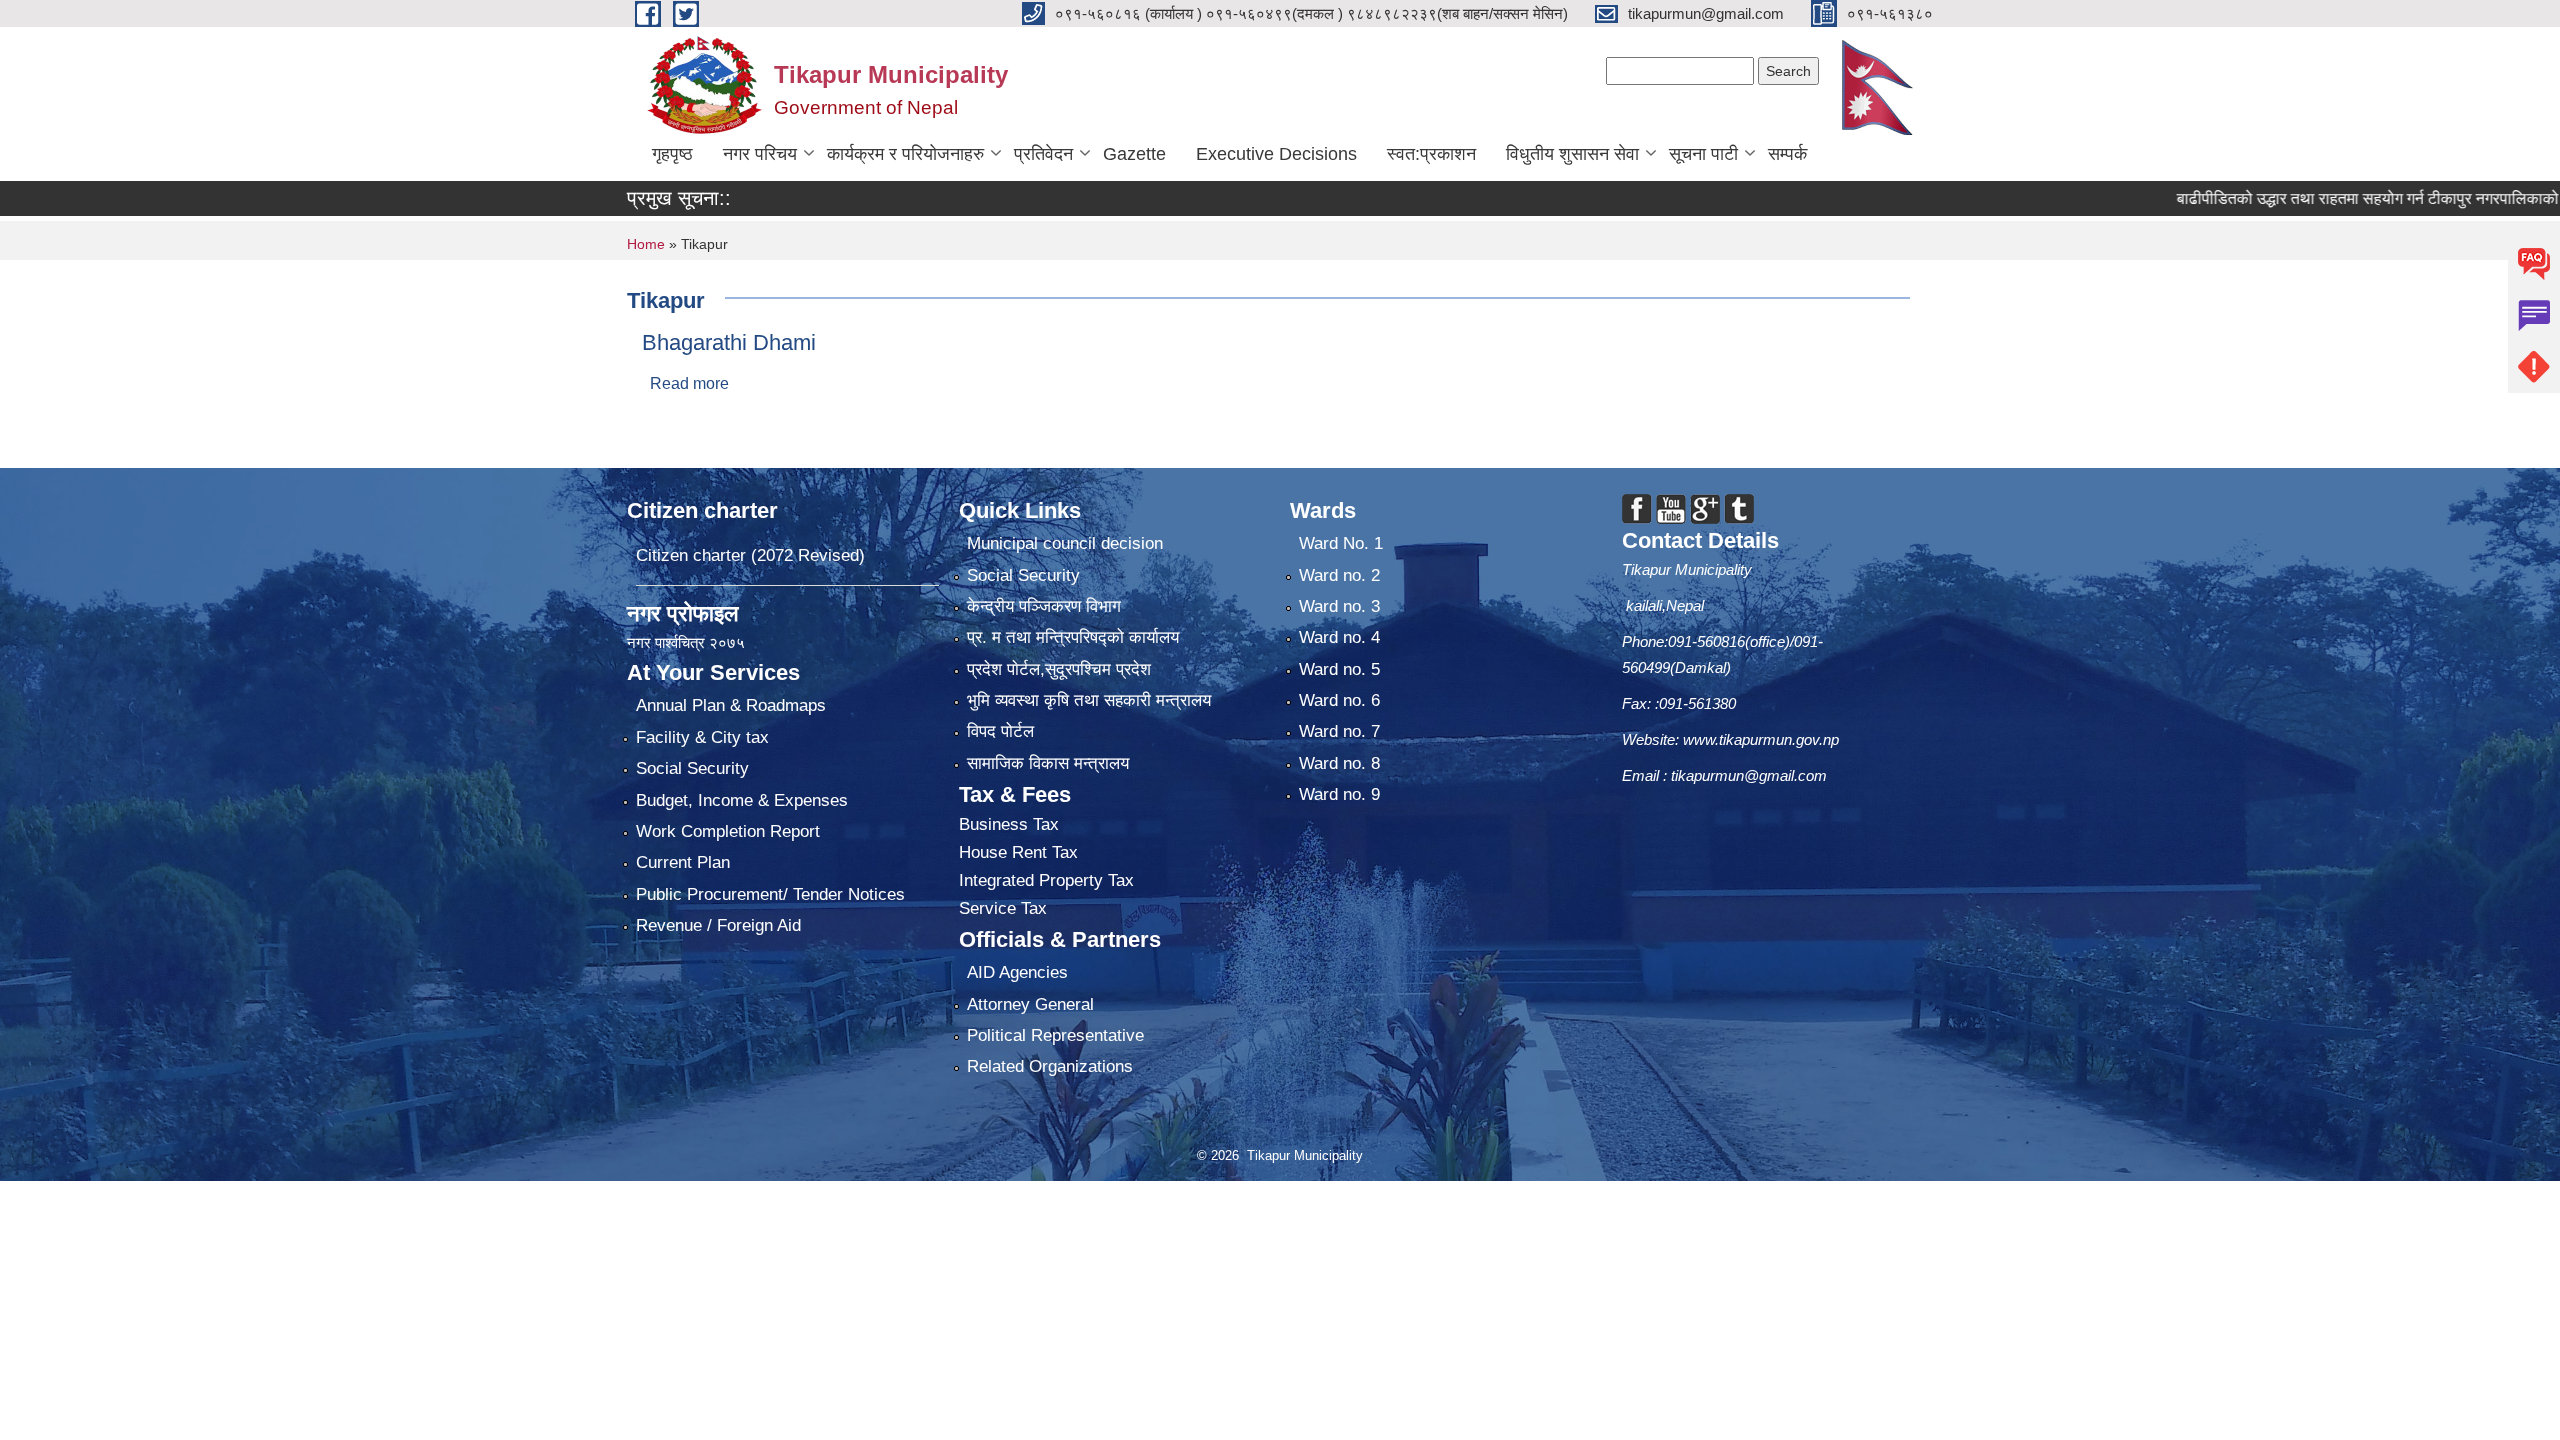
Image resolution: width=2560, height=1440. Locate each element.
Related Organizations (1050, 1066)
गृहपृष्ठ (672, 154)
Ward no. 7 (1339, 731)
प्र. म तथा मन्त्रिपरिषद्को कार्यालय (1073, 637)
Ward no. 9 (1339, 794)
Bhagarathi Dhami (729, 342)
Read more (689, 383)
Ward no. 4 (1339, 637)
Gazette (1134, 154)
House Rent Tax (1018, 852)
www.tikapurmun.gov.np (1761, 739)
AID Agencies (1017, 972)
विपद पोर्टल (1000, 731)
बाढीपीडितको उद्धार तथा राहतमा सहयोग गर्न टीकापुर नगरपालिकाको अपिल (2313, 198)
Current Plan (683, 862)
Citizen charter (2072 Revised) (750, 555)
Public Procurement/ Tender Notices (770, 894)
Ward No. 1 (1341, 543)
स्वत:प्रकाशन (1431, 154)
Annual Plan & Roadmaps (731, 705)
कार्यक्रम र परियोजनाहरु (905, 154)
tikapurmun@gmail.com (1749, 775)
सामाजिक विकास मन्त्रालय (1048, 763)
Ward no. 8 (1339, 763)
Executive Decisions (1276, 154)
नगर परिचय (760, 154)
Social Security (692, 768)
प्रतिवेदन (1043, 154)
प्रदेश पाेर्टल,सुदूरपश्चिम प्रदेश (1059, 669)
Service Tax (1003, 908)
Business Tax (1009, 824)
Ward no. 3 (1339, 606)
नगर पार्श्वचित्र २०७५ (688, 642)
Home (646, 244)
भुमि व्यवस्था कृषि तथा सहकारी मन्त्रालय (1089, 700)
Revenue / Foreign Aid (718, 925)
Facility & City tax (702, 737)
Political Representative (1055, 1035)
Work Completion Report (728, 831)
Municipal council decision (1065, 543)
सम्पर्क (1787, 154)
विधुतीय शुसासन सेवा (1572, 154)
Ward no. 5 (1339, 669)
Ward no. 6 (1339, 700)
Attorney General (1030, 1004)
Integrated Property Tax (1046, 880)
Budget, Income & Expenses (742, 800)
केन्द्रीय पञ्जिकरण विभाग (1044, 606)
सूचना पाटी (1703, 154)
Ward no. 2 (1339, 575)
